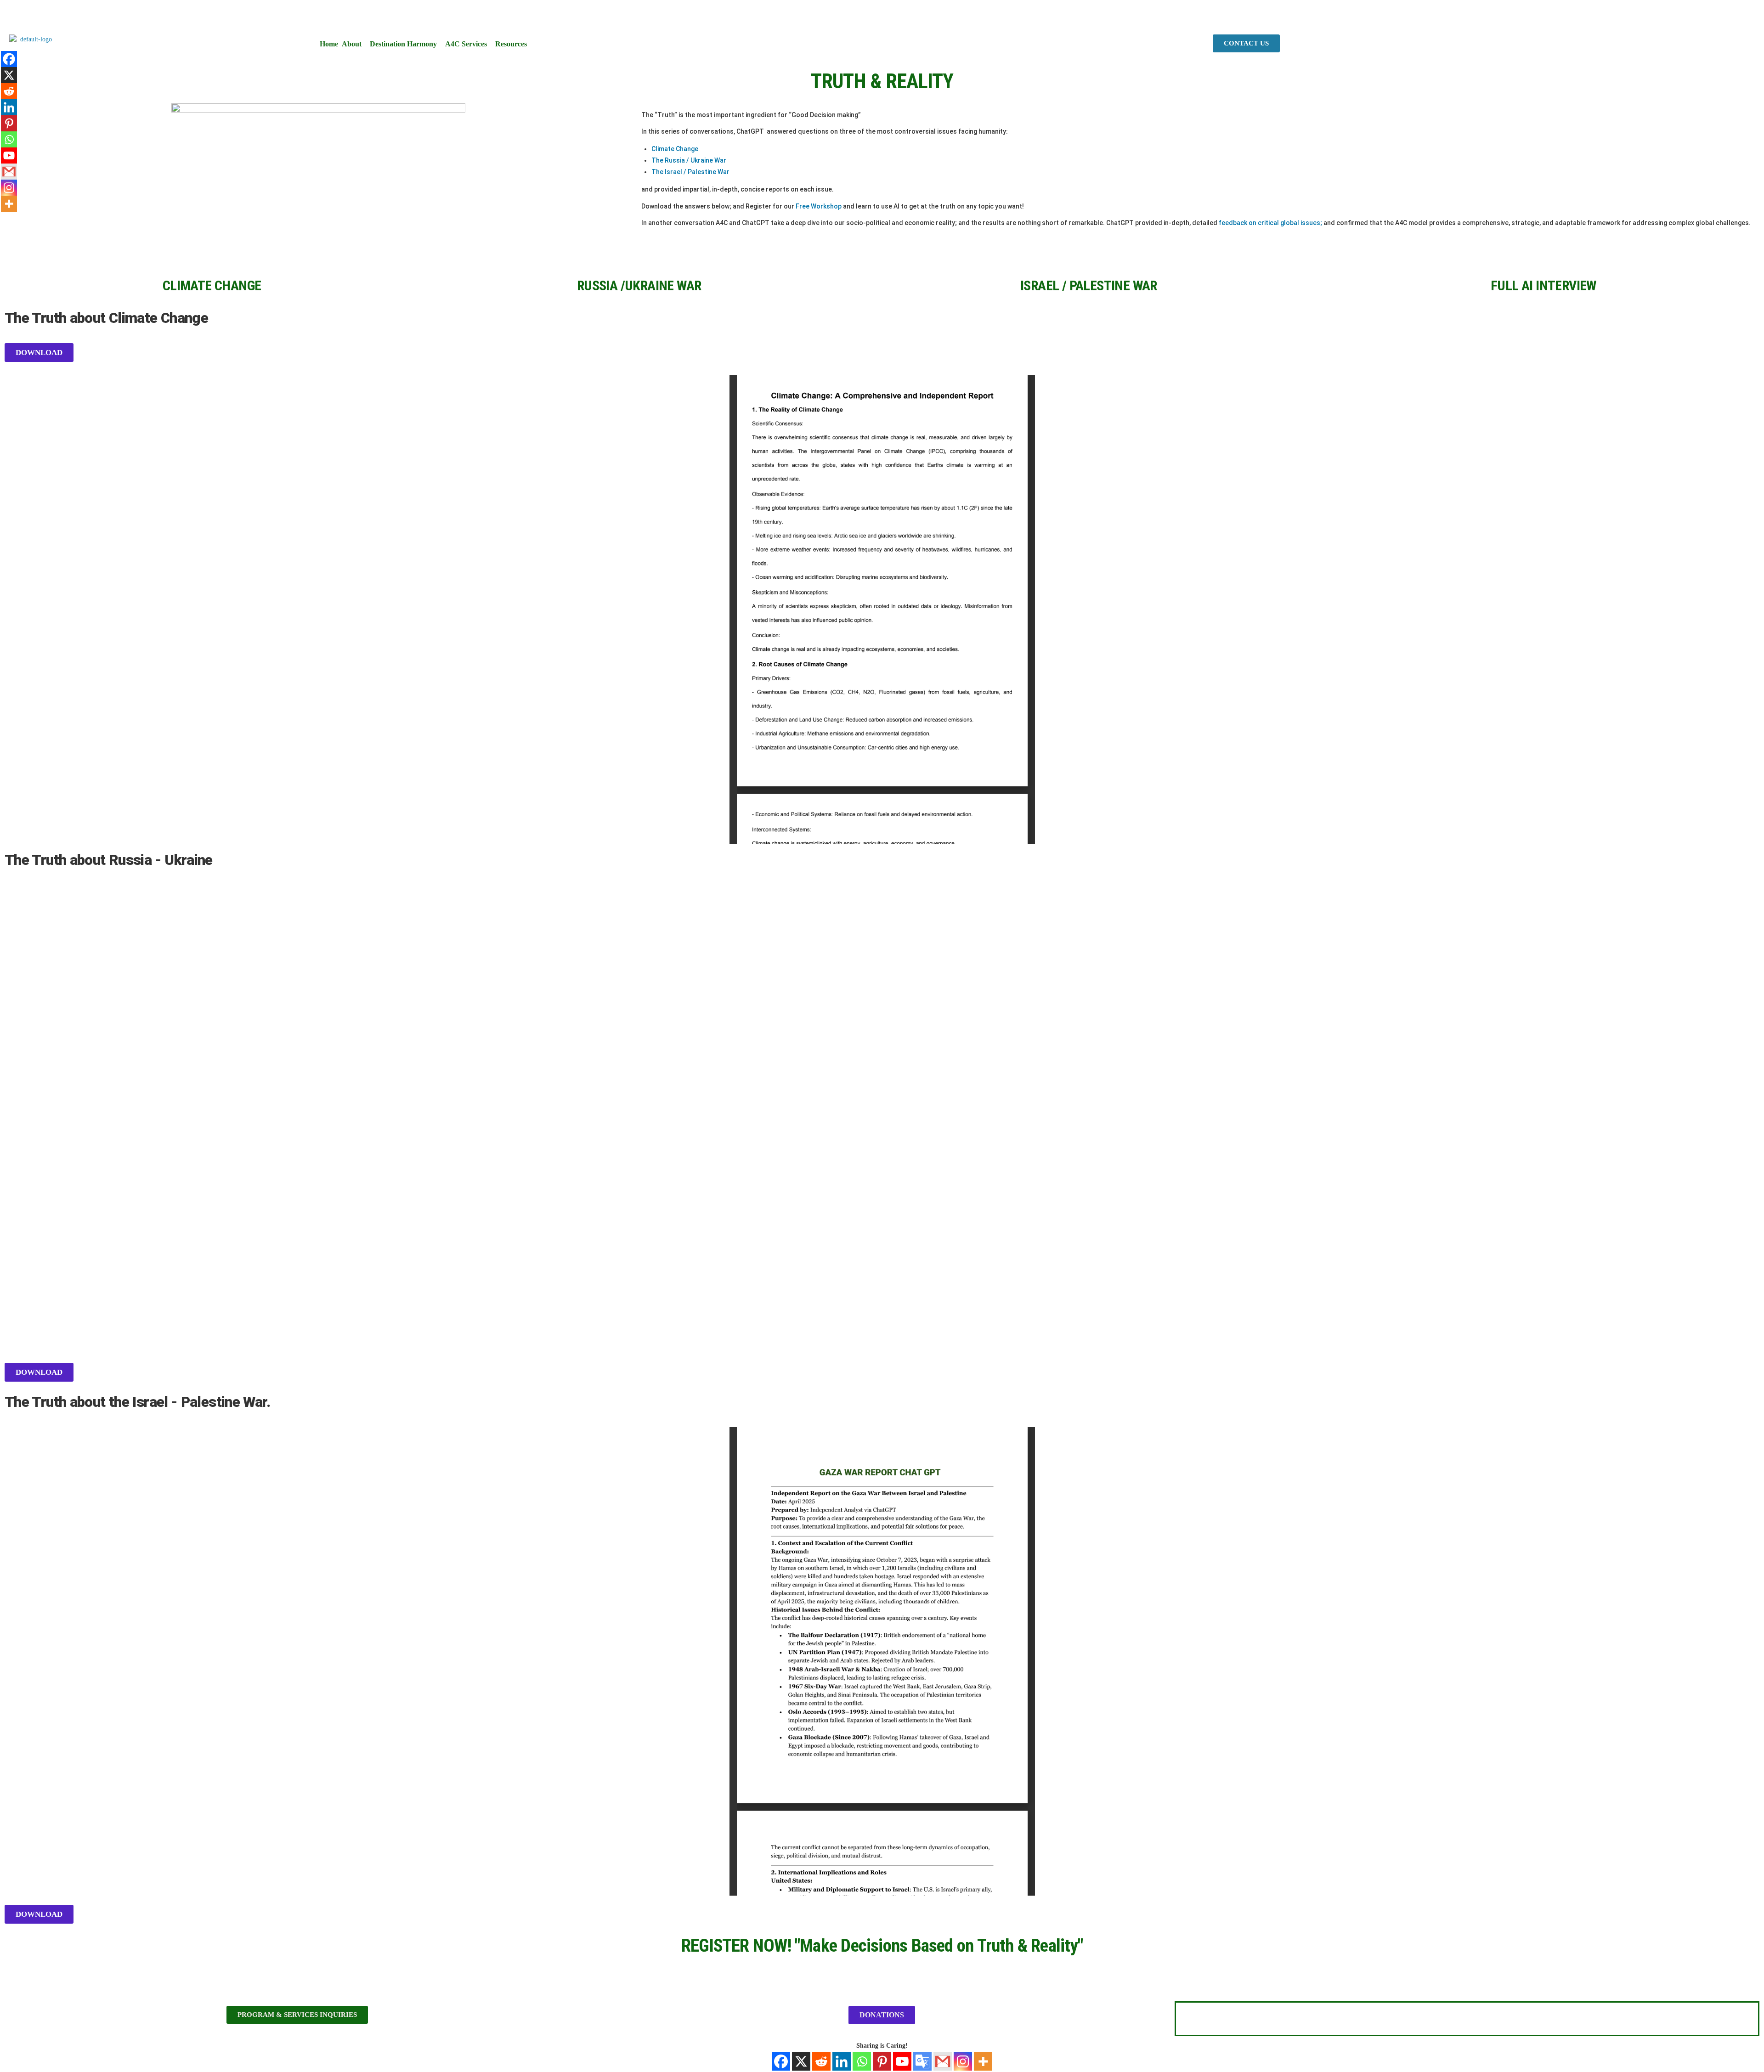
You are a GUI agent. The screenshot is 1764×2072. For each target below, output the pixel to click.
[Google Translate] (922, 2061)
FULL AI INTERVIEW (1543, 285)
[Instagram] (963, 2061)
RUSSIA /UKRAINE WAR (639, 285)
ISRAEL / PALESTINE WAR (1089, 285)
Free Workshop (819, 206)
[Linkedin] (842, 2061)
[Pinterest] (882, 2061)
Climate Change (675, 149)
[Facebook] (781, 2061)
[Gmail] (943, 2061)
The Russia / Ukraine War (689, 160)
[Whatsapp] (862, 2061)
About (352, 44)
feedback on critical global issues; (1270, 223)
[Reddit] (821, 2061)
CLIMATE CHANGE (212, 285)
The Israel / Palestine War (690, 172)
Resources (511, 44)
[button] (354, 44)
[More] (983, 2061)
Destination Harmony (403, 44)
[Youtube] (902, 2061)
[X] (801, 2061)
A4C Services (466, 44)
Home (329, 44)
